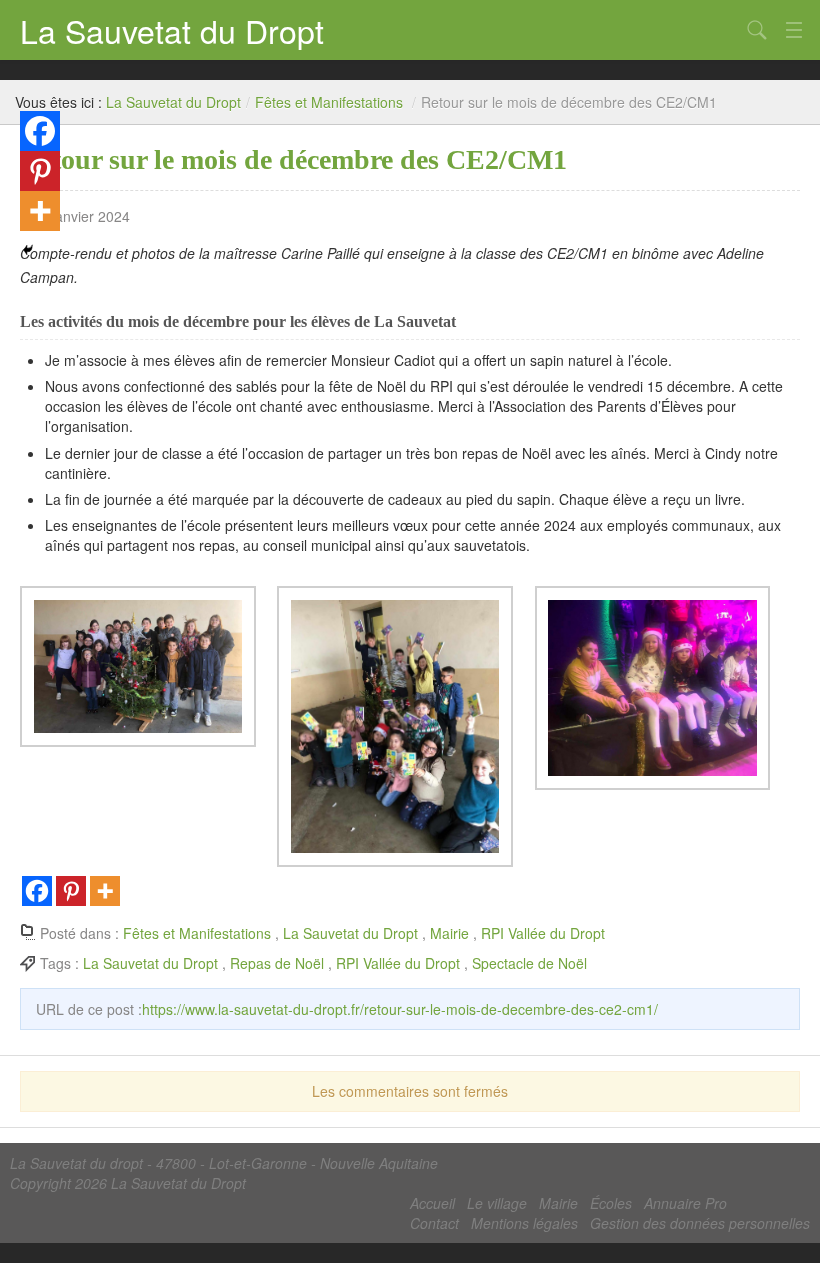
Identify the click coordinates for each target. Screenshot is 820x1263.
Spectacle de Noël (529, 963)
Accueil (432, 1203)
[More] (105, 891)
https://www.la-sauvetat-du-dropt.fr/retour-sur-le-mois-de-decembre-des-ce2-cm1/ (400, 1009)
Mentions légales (524, 1223)
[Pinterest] (71, 891)
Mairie (449, 933)
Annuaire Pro (685, 1203)
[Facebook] (37, 891)
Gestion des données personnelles (700, 1223)
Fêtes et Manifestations (329, 102)
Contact (434, 1223)
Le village (497, 1203)
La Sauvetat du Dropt (172, 30)
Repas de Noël (277, 963)
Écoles (611, 1203)
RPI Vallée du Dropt (543, 933)
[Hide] (28, 250)
